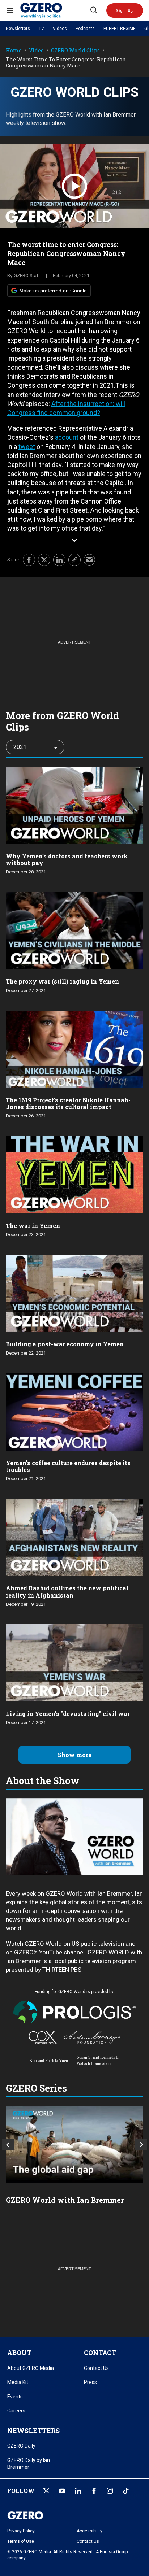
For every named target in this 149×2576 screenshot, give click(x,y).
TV (41, 29)
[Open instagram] (110, 2491)
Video (36, 51)
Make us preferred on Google (53, 291)
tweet (27, 447)
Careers (16, 2411)
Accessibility (90, 2531)
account (67, 437)
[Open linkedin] (78, 2491)
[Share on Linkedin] (59, 560)
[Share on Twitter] (44, 560)
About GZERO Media (31, 2368)
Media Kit (18, 2382)
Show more (75, 1755)
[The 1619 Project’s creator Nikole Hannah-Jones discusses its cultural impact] (74, 1048)
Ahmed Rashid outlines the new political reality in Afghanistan (67, 1591)
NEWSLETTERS (33, 2431)
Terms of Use (21, 2541)
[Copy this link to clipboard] (74, 560)
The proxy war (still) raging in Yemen (62, 981)
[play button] (74, 186)
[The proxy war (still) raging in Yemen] (74, 930)
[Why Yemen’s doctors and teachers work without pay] (74, 804)
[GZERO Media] (55, 10)
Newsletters (18, 29)
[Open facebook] (94, 2491)
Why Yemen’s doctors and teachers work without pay (67, 859)
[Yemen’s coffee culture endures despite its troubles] (74, 1411)
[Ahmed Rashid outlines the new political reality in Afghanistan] (74, 1537)
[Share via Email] (89, 560)
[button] (125, 10)
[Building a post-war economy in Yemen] (74, 1292)
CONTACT (100, 2353)
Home (14, 51)
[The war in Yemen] (74, 1174)
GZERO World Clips (75, 51)
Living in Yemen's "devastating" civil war (68, 1714)
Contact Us (96, 2368)
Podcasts (85, 29)
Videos (60, 29)
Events (15, 2397)
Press (90, 2382)
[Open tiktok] (126, 2491)
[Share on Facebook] (29, 560)
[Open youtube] (62, 2491)
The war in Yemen (33, 1226)
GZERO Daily (21, 2446)
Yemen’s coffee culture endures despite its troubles (68, 1466)
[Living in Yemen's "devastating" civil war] (74, 1662)
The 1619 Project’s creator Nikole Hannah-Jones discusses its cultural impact (68, 1103)
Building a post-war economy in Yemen (65, 1344)
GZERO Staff (27, 276)
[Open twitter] (46, 2491)
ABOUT (19, 2353)
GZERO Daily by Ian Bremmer (29, 2464)
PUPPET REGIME (120, 29)
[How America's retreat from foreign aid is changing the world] (74, 2144)
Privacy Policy (21, 2531)
